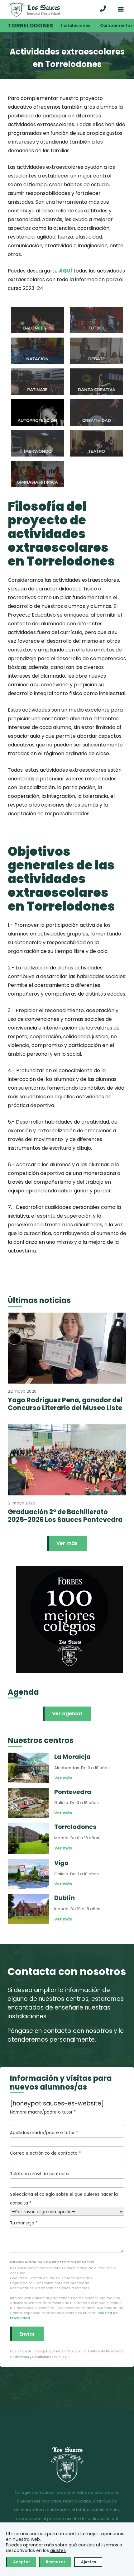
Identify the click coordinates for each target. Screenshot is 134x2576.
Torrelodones (30, 26)
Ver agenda (67, 1714)
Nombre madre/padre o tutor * (43, 2112)
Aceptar (22, 2562)
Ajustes (89, 2562)
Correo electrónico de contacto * (45, 2153)
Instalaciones (76, 25)
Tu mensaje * (24, 2223)
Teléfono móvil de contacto (39, 2174)
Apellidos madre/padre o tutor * (44, 2133)
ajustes (58, 2550)
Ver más (67, 1543)
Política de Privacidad (106, 2351)
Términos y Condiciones (33, 2357)
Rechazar (55, 2562)
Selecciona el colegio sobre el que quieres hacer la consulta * (64, 2199)
